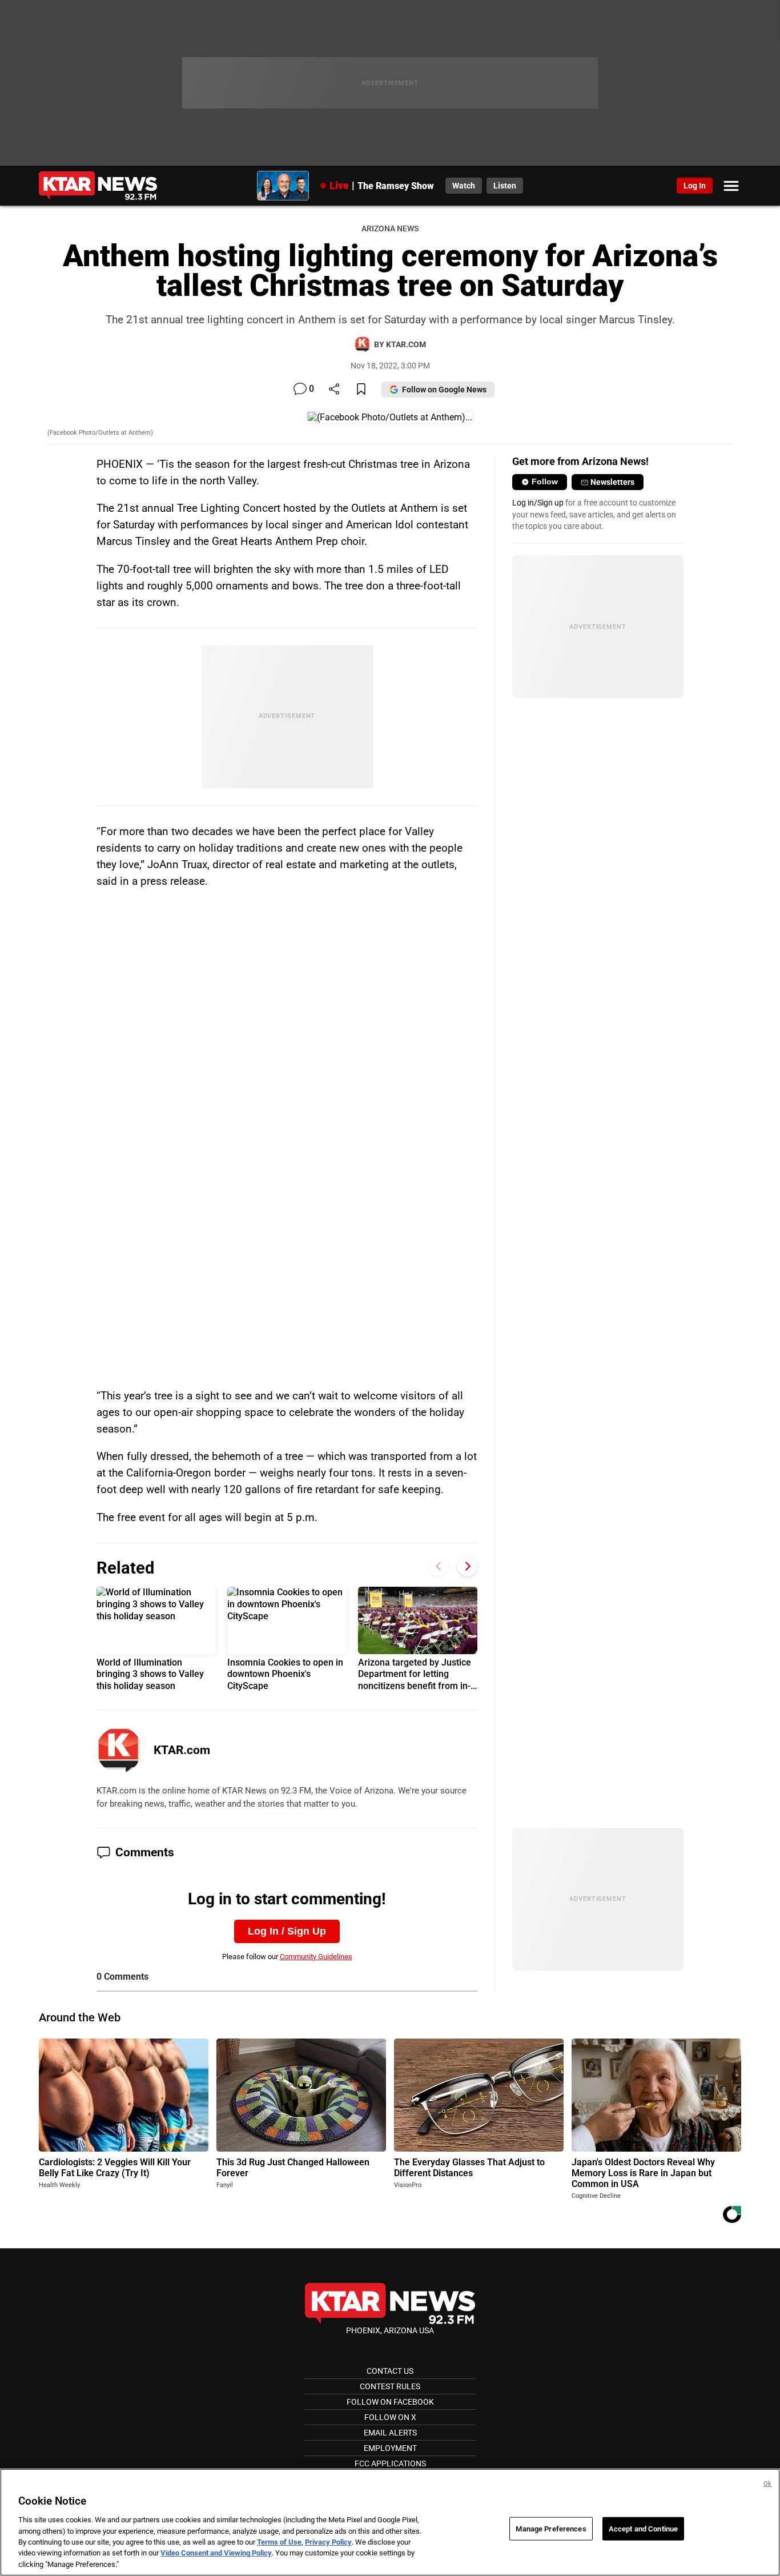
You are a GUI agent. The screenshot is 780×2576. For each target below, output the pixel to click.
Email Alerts (390, 2433)
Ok (767, 2484)
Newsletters (612, 482)
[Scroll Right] (467, 1566)
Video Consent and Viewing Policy (216, 2553)
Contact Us (390, 2371)
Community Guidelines (316, 1957)
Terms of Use (279, 2542)
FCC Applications (390, 2463)
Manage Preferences (551, 2528)
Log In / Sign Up (287, 1931)
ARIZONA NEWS (390, 229)
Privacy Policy (328, 2542)
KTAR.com (182, 1750)
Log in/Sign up (538, 503)
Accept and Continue (643, 2528)
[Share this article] (334, 390)
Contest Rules (390, 2386)
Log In (695, 186)
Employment (390, 2448)
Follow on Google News (444, 390)
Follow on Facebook (390, 2402)
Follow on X (390, 2417)
